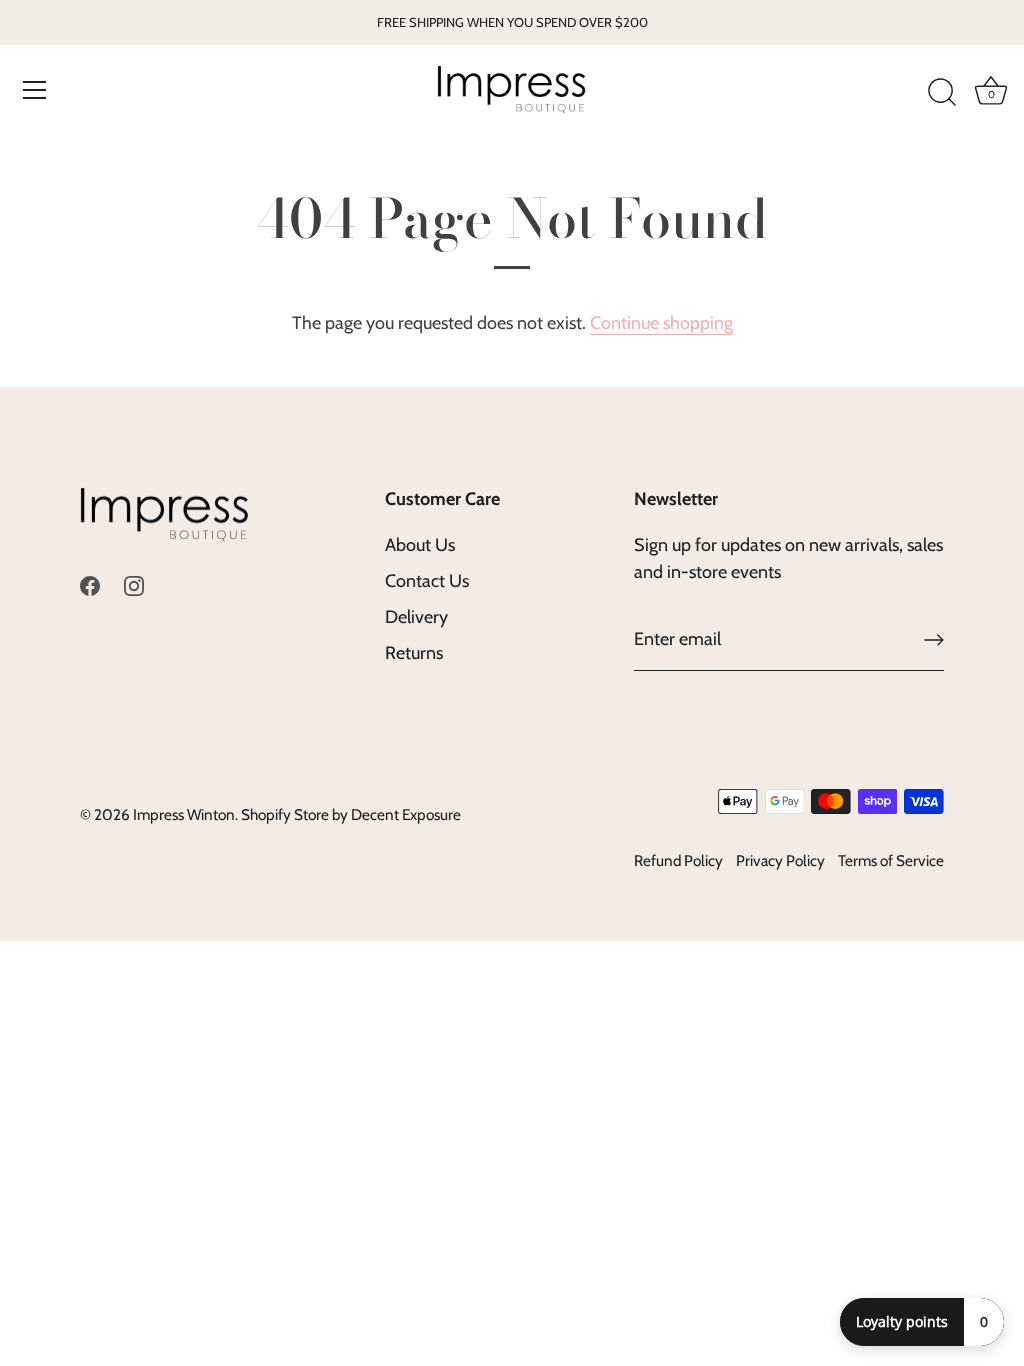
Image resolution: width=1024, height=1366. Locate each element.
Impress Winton (184, 814)
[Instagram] (134, 584)
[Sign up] (934, 640)
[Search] (942, 93)
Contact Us (427, 581)
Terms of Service (891, 860)
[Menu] (35, 90)
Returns (414, 653)
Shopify (266, 814)
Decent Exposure (406, 814)
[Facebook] (90, 584)
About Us (420, 545)
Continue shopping (661, 323)
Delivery (416, 617)
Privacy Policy (780, 860)
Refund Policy (678, 860)
